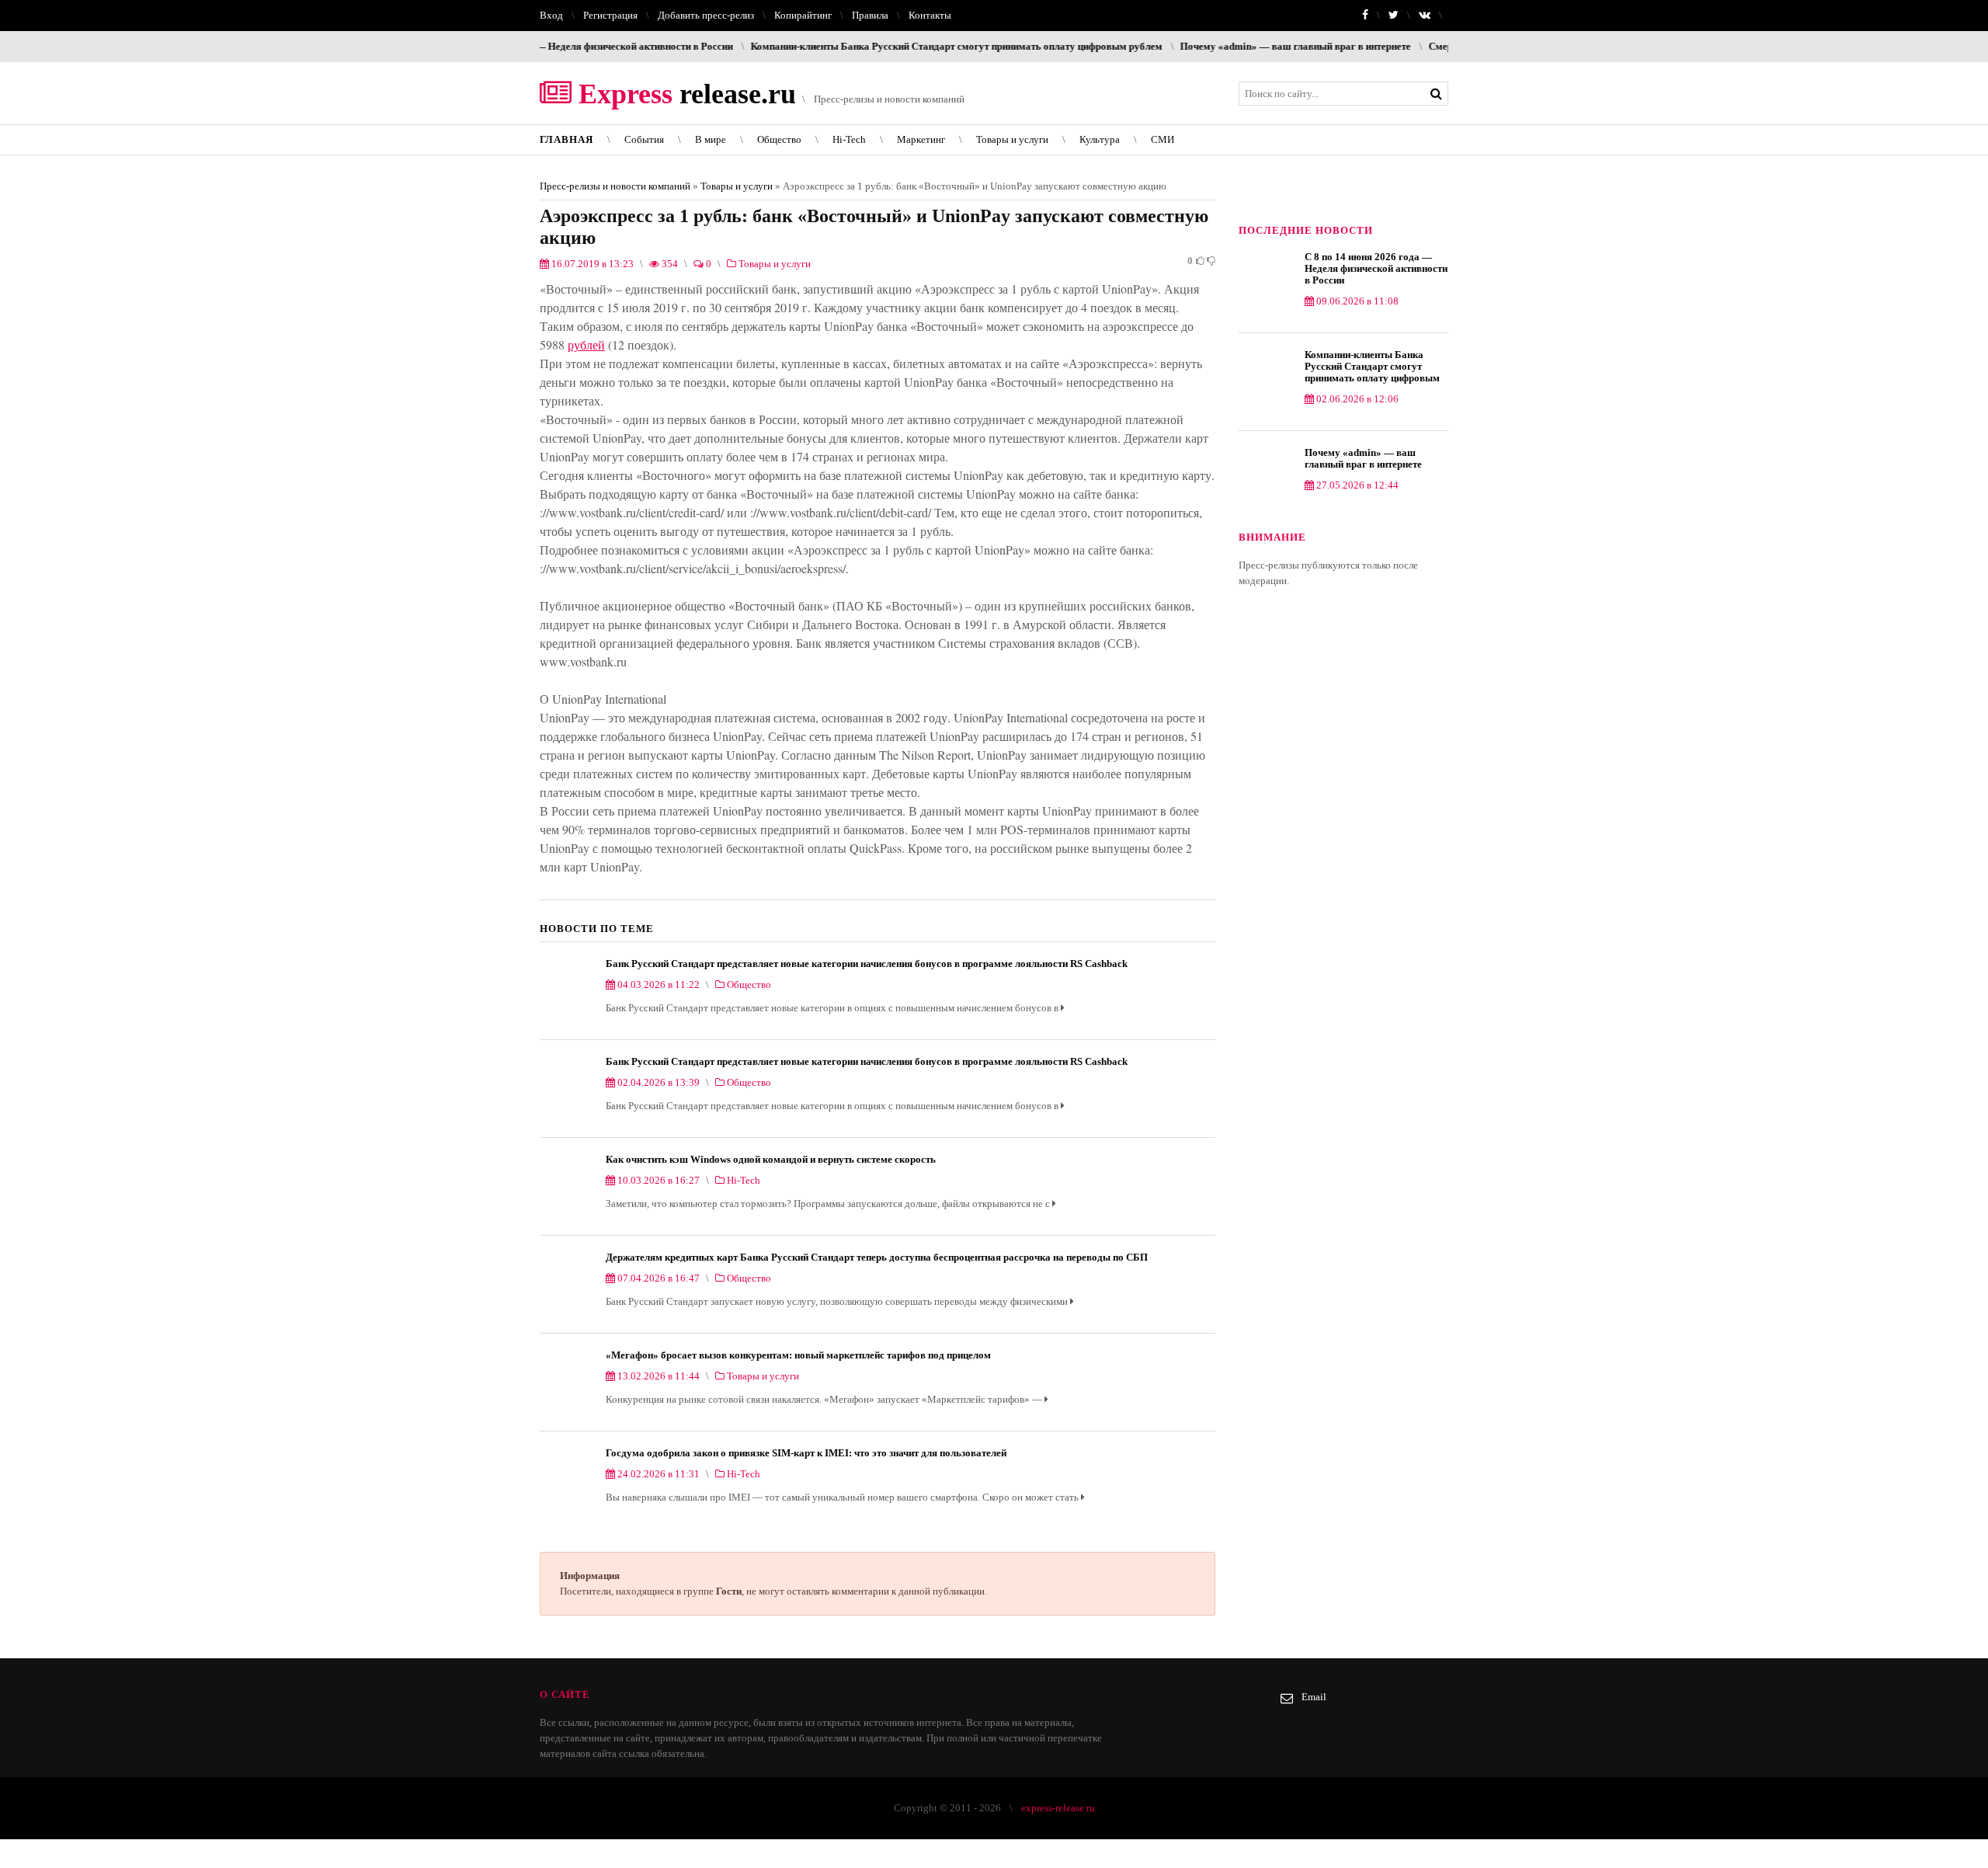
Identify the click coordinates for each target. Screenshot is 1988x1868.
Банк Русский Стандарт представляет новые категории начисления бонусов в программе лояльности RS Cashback (867, 964)
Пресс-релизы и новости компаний (615, 186)
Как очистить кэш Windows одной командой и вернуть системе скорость (771, 1159)
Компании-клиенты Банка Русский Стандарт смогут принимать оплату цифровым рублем (878, 46)
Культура (1100, 139)
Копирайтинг (803, 15)
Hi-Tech (849, 139)
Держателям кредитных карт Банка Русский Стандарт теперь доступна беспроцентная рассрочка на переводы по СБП (877, 1257)
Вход (551, 15)
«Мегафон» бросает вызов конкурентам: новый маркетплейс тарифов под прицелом (798, 1355)
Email (1314, 1697)
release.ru (684, 94)
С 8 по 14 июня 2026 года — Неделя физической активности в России (1376, 268)
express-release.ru (1058, 1808)
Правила (870, 15)
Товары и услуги (1012, 139)
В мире (711, 139)
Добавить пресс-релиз (706, 15)
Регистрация (610, 15)
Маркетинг (921, 139)
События (644, 139)
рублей (586, 344)
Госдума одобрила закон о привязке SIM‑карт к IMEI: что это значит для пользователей (806, 1453)
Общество (779, 139)
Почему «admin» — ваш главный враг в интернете (1216, 46)
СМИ (1163, 139)
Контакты (930, 15)
